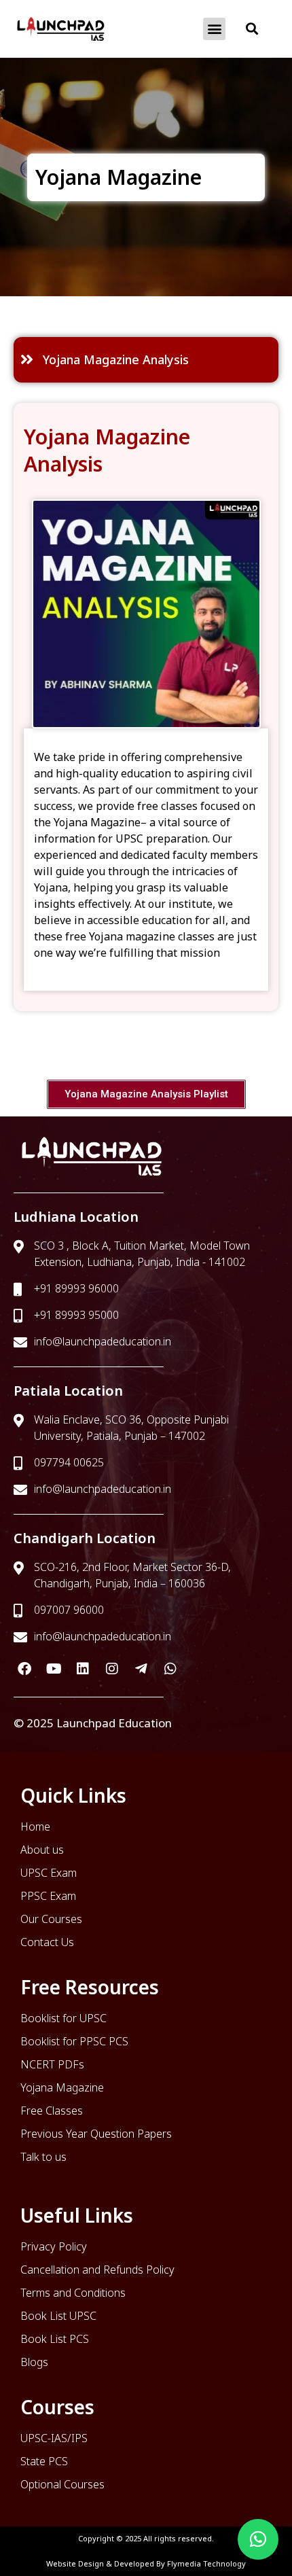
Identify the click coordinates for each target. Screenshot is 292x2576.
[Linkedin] (83, 1669)
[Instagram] (112, 1669)
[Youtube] (54, 1669)
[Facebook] (24, 1669)
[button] (214, 29)
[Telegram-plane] (141, 1669)
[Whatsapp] (170, 1669)
